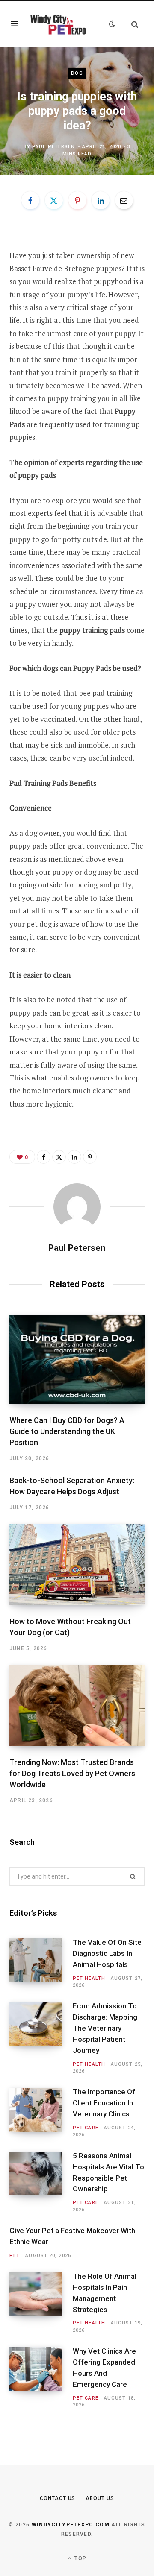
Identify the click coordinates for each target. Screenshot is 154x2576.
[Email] (124, 200)
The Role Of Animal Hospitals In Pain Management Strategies (105, 2293)
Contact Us (58, 2498)
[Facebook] (30, 200)
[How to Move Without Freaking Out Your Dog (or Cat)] (77, 1565)
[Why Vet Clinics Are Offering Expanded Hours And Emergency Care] (41, 2378)
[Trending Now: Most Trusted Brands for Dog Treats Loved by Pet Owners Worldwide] (77, 1706)
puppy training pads (92, 630)
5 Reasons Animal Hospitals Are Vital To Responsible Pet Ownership (108, 2172)
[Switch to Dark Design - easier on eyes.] (112, 24)
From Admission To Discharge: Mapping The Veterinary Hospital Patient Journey (105, 2028)
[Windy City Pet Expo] (57, 24)
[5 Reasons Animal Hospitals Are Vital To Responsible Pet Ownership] (41, 2182)
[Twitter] (54, 200)
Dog (77, 73)
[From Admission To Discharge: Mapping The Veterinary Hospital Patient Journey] (41, 2039)
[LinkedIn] (101, 200)
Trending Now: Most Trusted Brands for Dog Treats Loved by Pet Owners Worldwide (72, 1773)
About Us (100, 2498)
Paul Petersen (53, 147)
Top (80, 2558)
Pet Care (86, 2128)
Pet (15, 2255)
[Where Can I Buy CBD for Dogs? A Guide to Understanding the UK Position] (77, 1360)
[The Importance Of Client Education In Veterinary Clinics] (41, 2113)
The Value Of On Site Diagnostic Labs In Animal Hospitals (107, 1953)
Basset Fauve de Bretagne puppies (65, 268)
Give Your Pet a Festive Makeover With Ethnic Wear (72, 2236)
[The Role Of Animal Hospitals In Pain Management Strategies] (41, 2303)
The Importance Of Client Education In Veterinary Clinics (104, 2103)
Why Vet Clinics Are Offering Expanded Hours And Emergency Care (104, 2367)
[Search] (131, 24)
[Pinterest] (77, 200)
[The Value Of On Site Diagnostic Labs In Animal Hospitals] (41, 1963)
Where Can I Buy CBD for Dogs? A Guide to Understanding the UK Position (67, 1431)
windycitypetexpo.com (71, 2525)
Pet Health (89, 1978)
